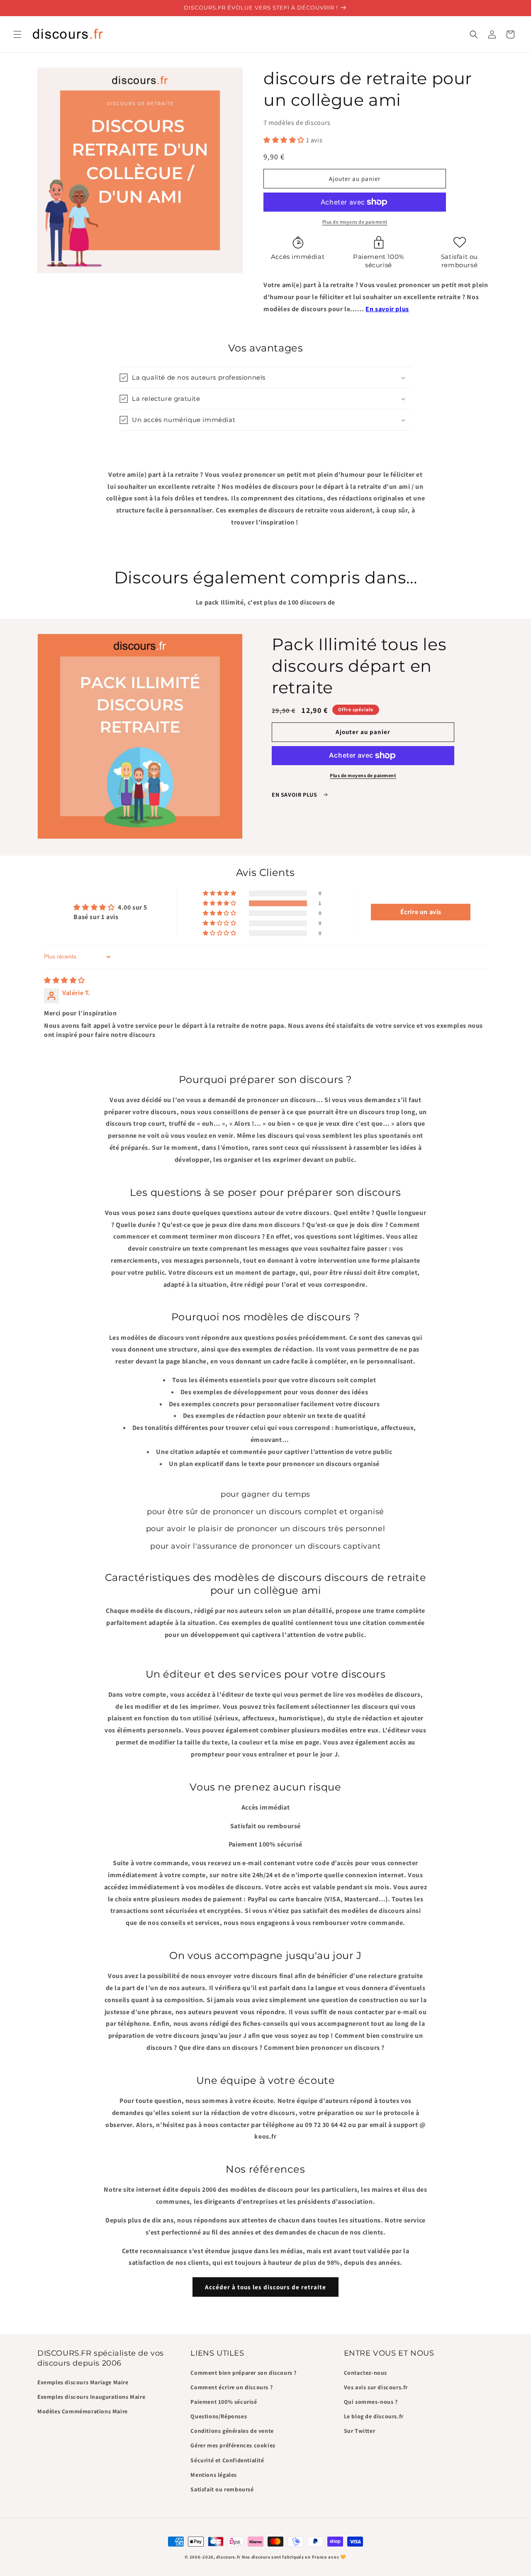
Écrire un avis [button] (421, 912)
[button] (17, 34)
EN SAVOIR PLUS (295, 795)
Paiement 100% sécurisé (224, 2401)
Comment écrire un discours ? (231, 2387)
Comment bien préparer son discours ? (244, 2372)
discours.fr (228, 2557)
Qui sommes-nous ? (371, 2401)
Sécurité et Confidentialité (227, 2460)
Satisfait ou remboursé (222, 2489)
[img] (65, 980)
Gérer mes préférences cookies (233, 2445)
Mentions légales (214, 2474)
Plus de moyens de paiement (355, 222)
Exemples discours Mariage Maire (83, 2382)
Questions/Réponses (219, 2416)
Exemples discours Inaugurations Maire (91, 2397)
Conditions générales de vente (232, 2431)
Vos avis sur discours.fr (376, 2387)
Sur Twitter (360, 2431)
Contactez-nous (365, 2372)
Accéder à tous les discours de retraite (265, 2287)
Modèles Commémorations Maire (83, 2411)
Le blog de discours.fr (374, 2416)
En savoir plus (387, 309)
